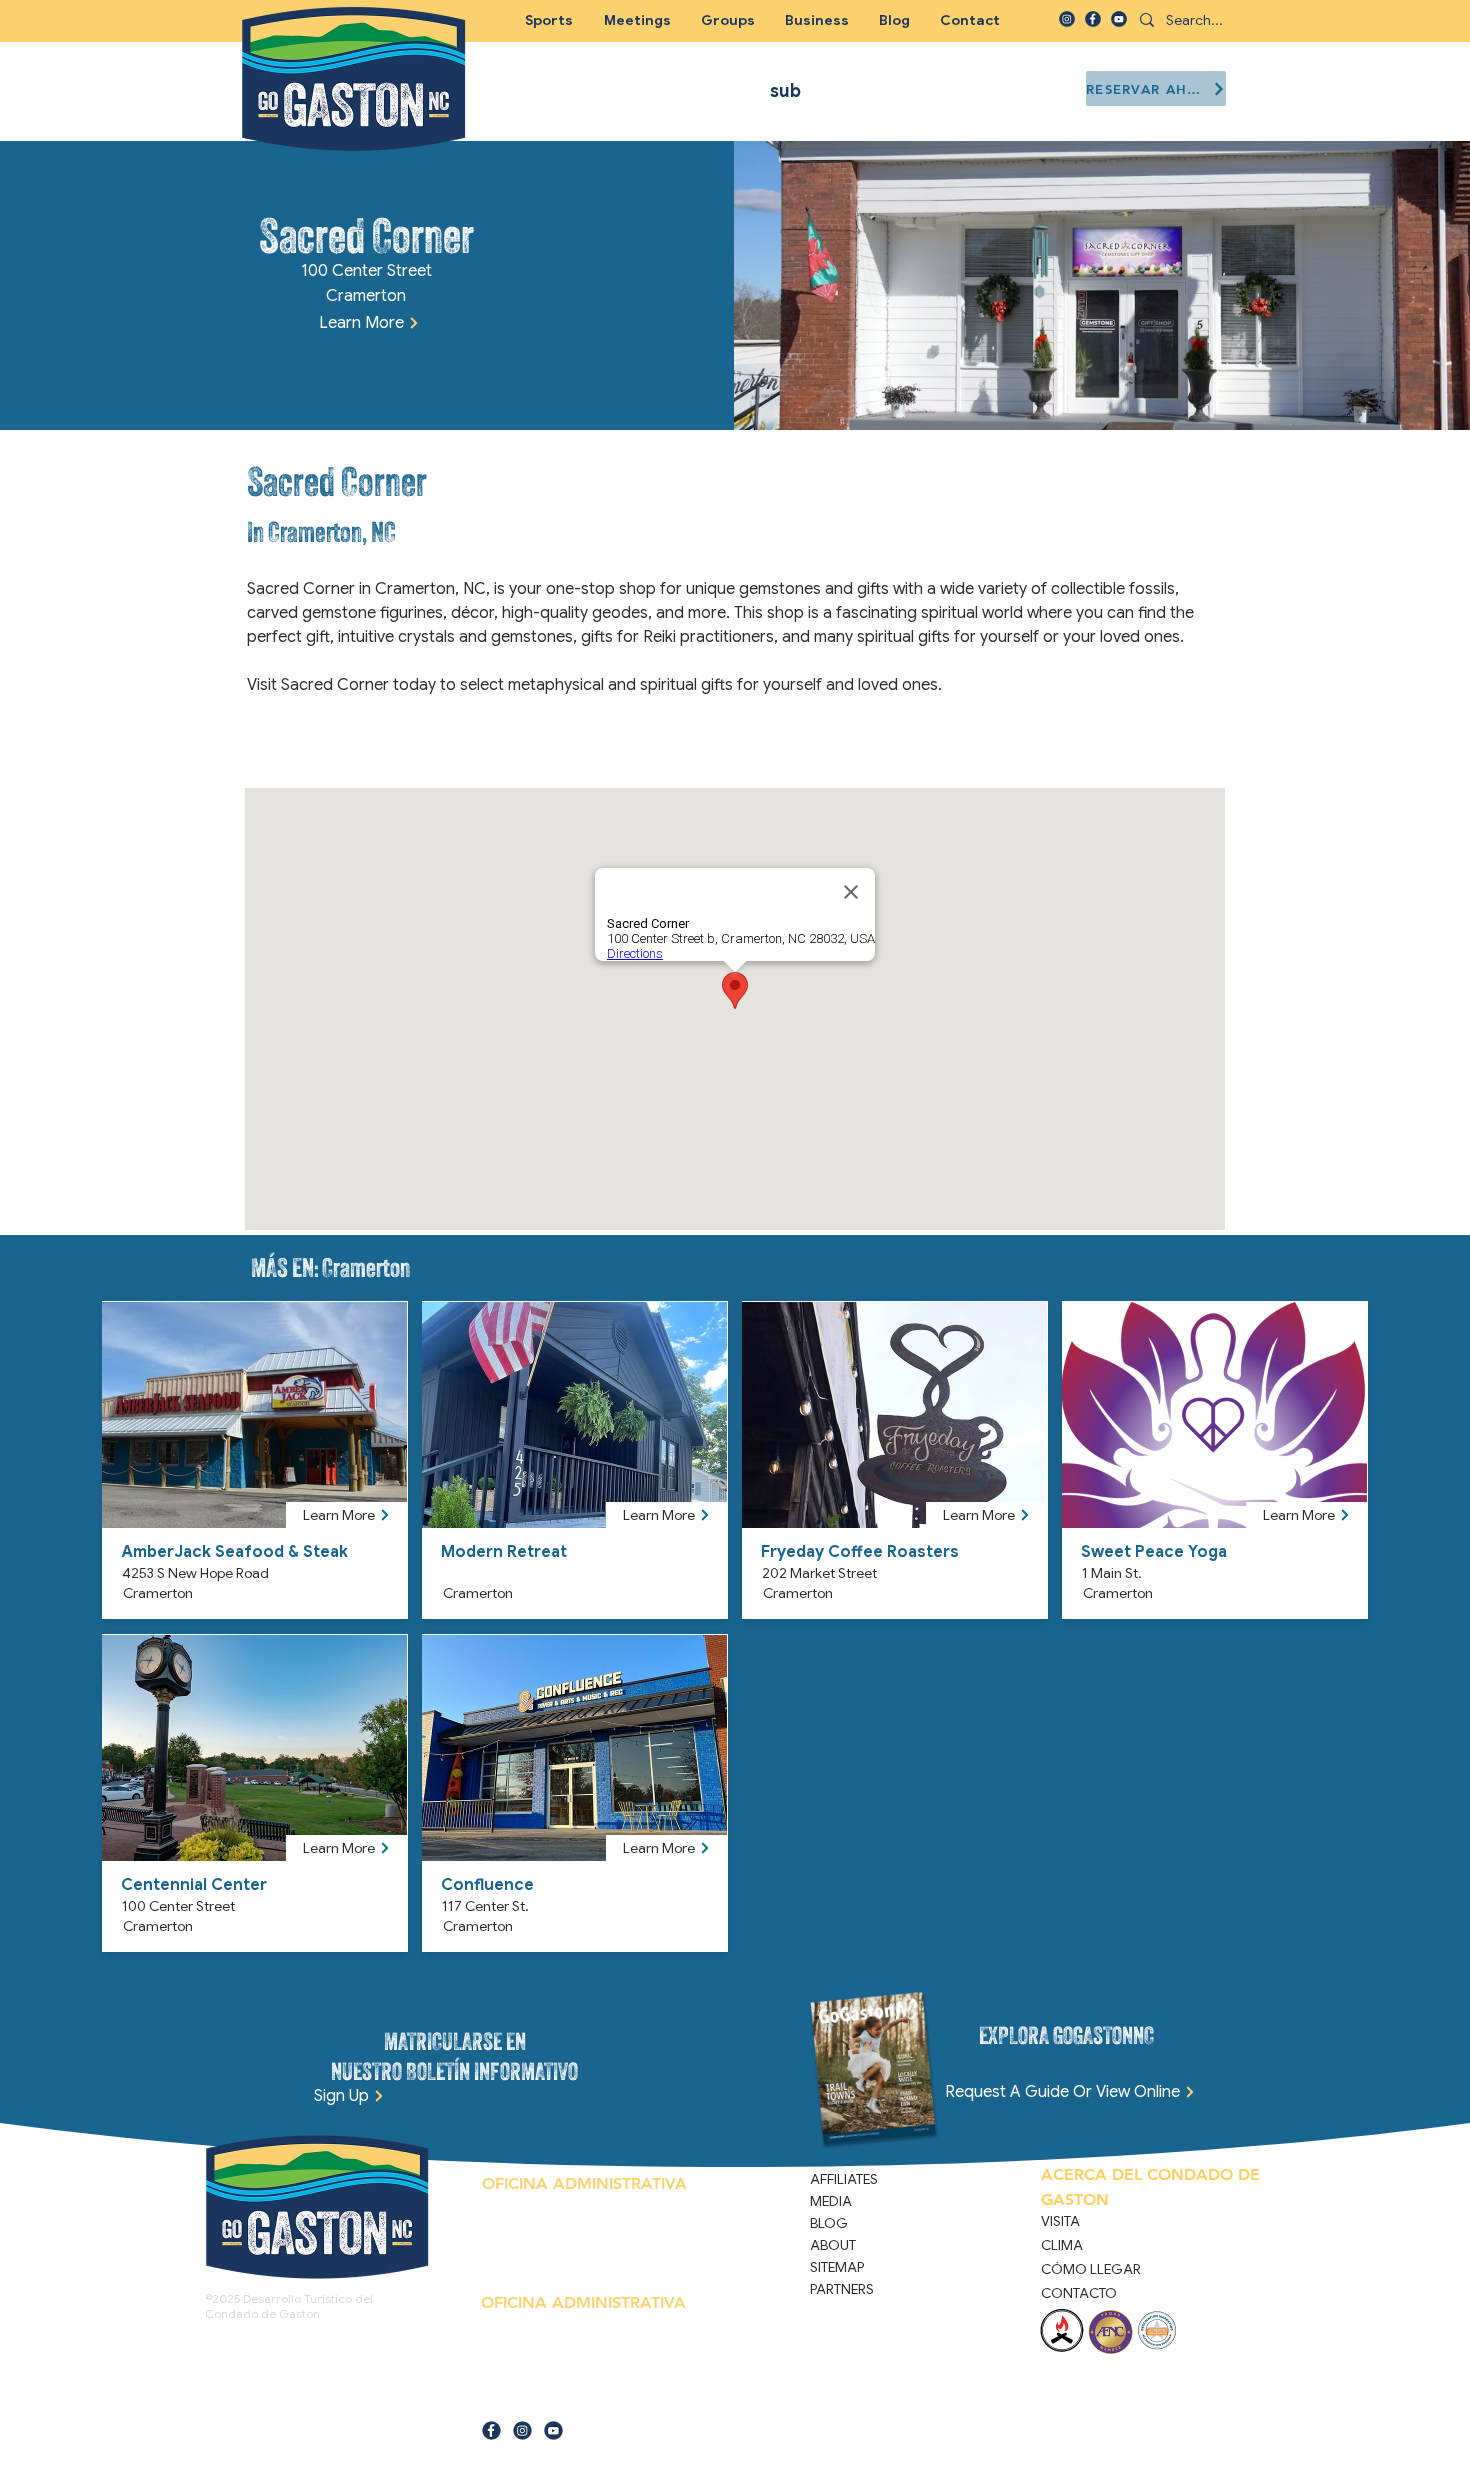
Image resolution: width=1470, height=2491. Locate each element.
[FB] (1093, 19)
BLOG (829, 2223)
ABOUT (833, 2245)
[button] (728, 20)
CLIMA (1062, 2245)
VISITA (1060, 2221)
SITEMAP (837, 2267)
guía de (499, 2399)
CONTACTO (1079, 2293)
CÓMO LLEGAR (1091, 2269)
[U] (1119, 19)
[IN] (1067, 19)
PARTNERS (842, 2289)
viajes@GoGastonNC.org (578, 2399)
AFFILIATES (844, 2179)
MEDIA (831, 2201)
